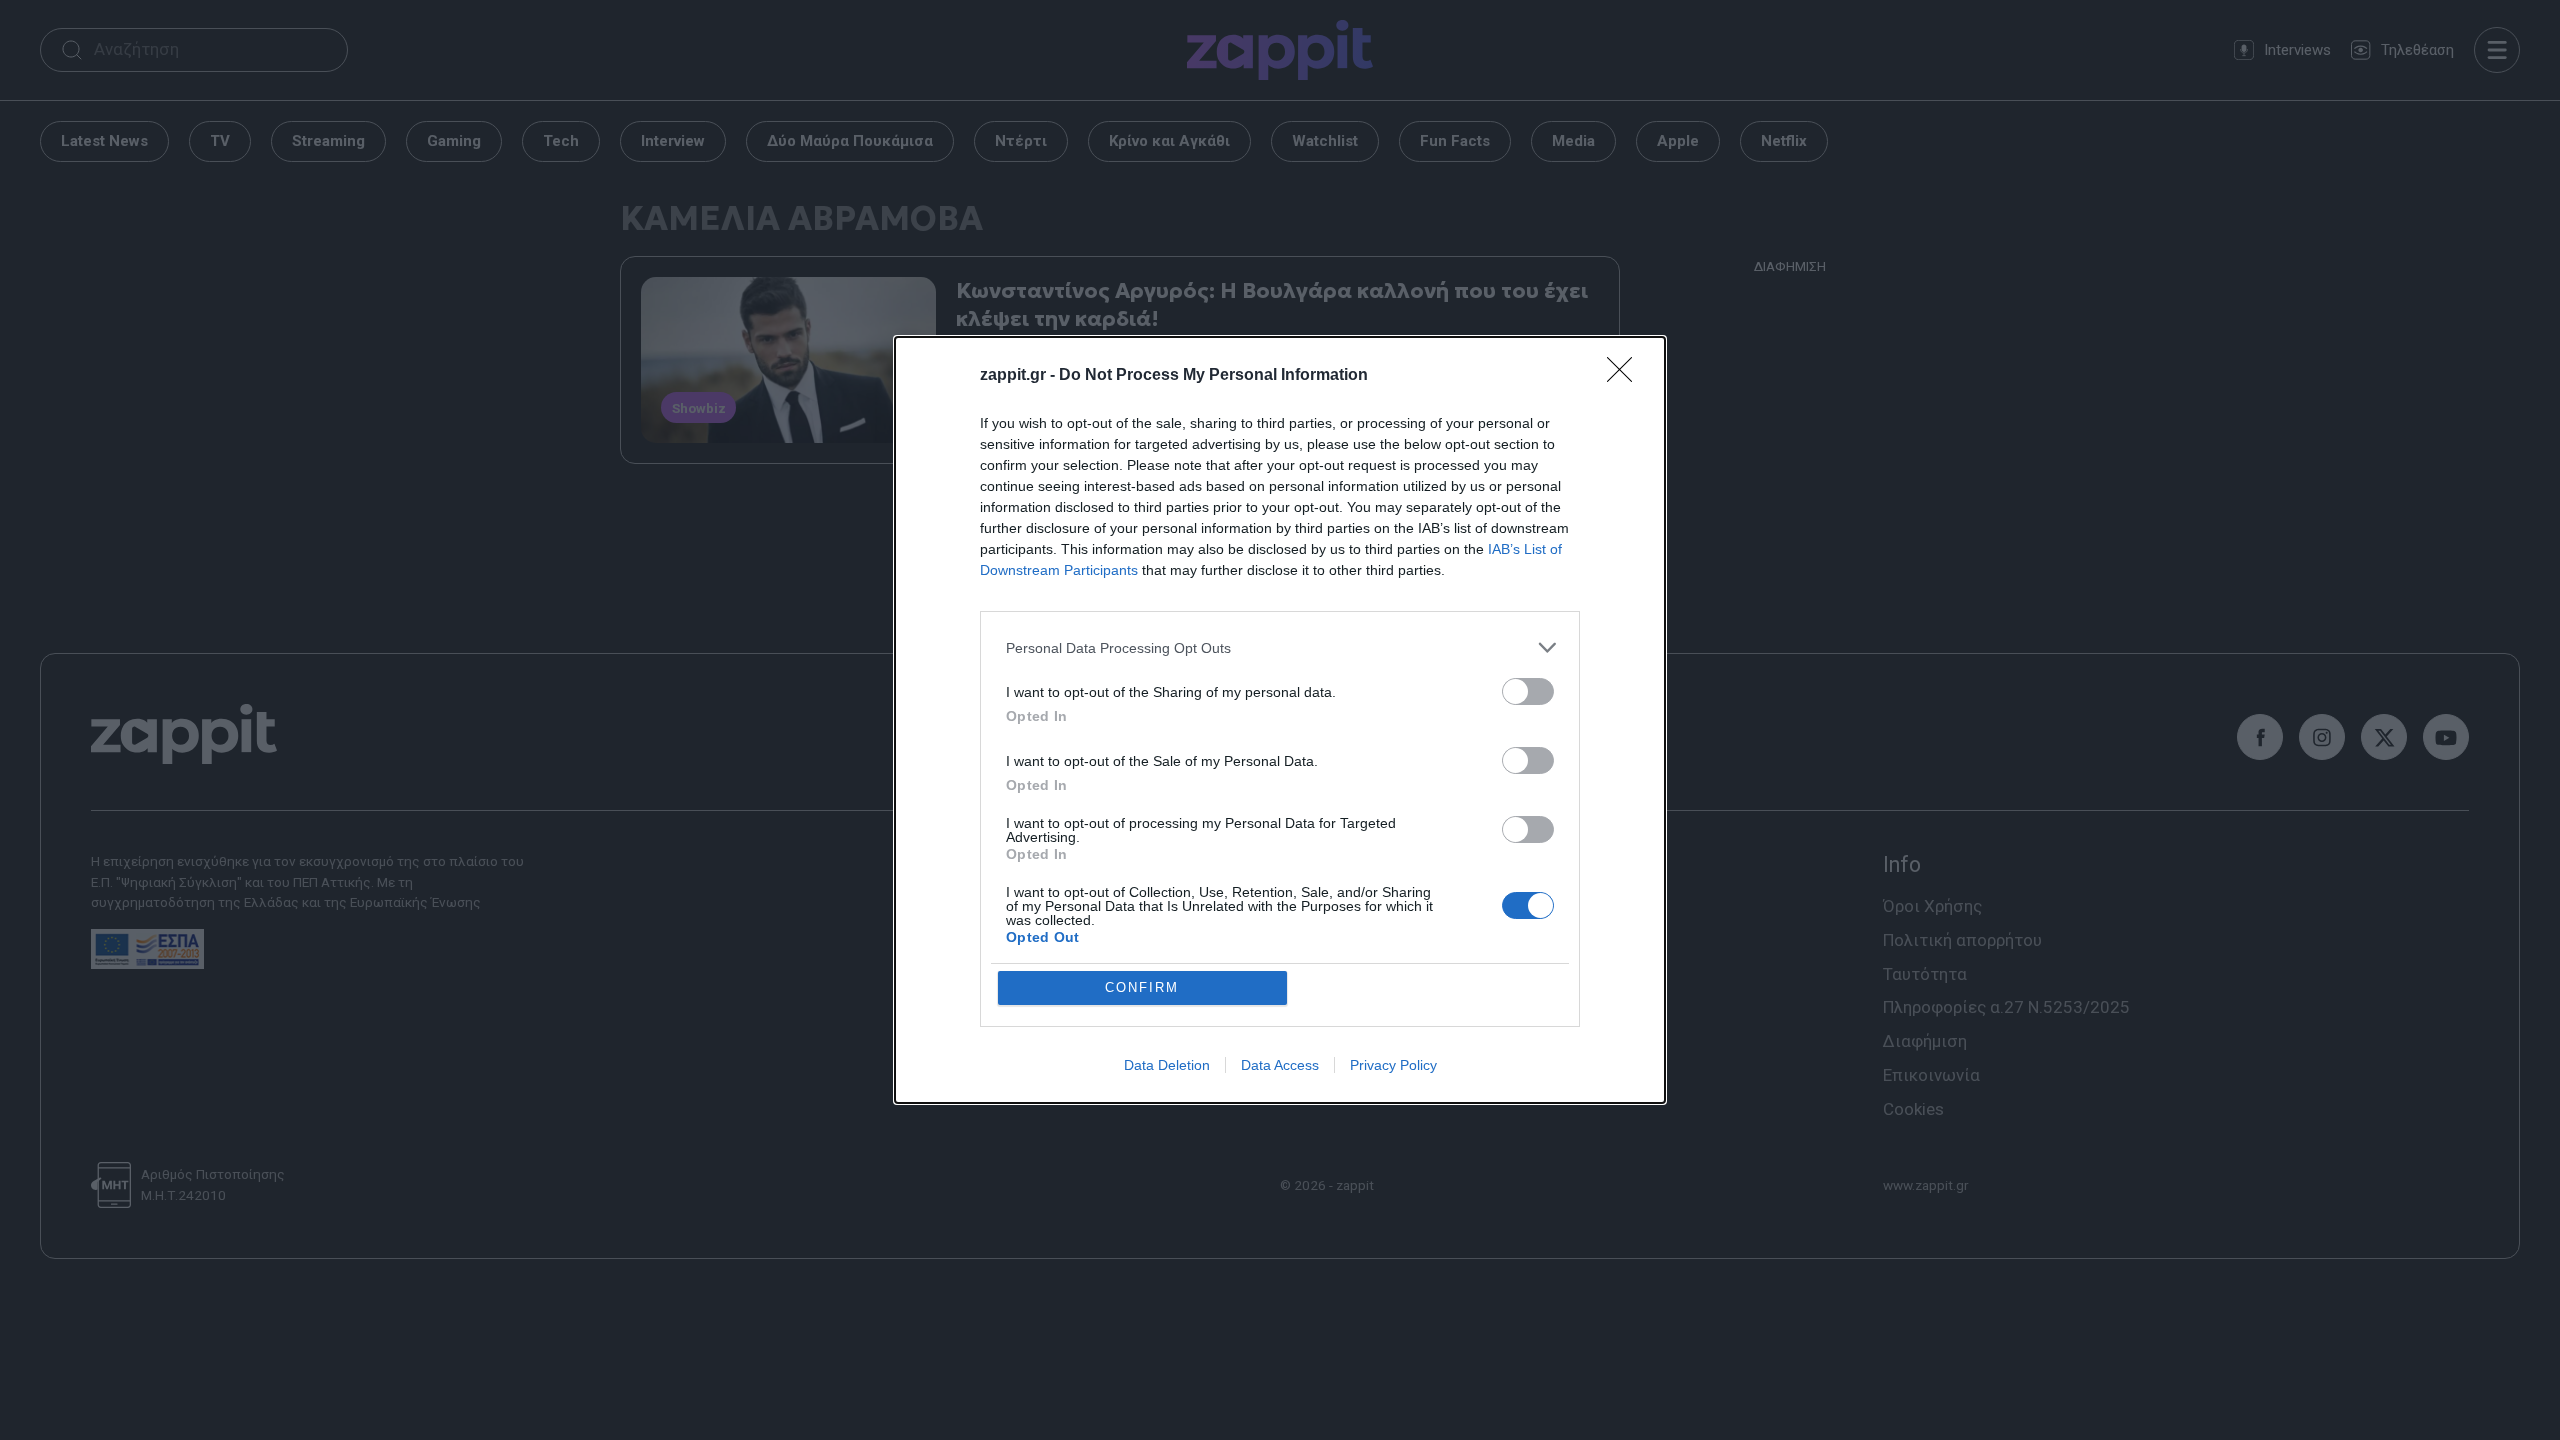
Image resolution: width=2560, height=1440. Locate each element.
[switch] (1528, 691)
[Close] (1626, 376)
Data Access (1280, 1065)
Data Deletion (1167, 1065)
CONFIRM (1142, 987)
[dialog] (1280, 720)
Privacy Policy (1393, 1065)
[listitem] (1280, 647)
